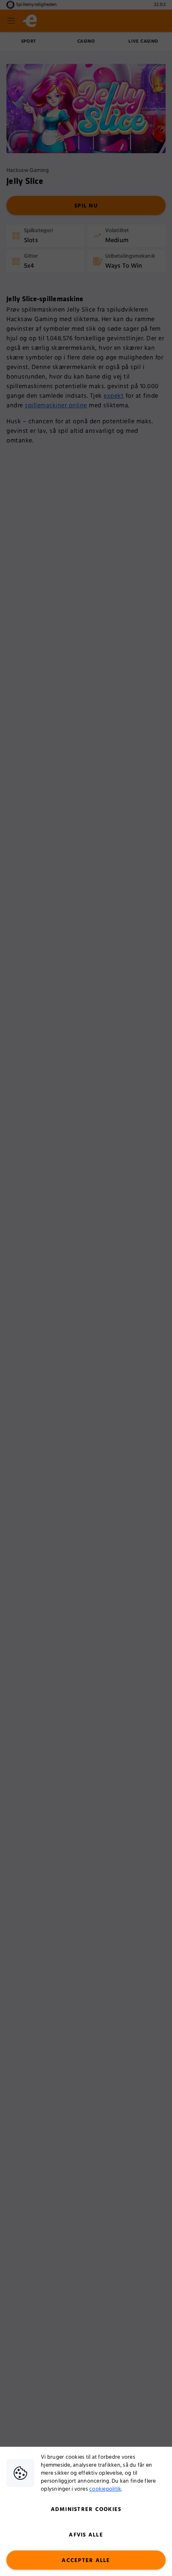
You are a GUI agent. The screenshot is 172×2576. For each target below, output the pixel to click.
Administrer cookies (86, 2509)
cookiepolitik (105, 2489)
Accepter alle (86, 2560)
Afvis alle (86, 2535)
